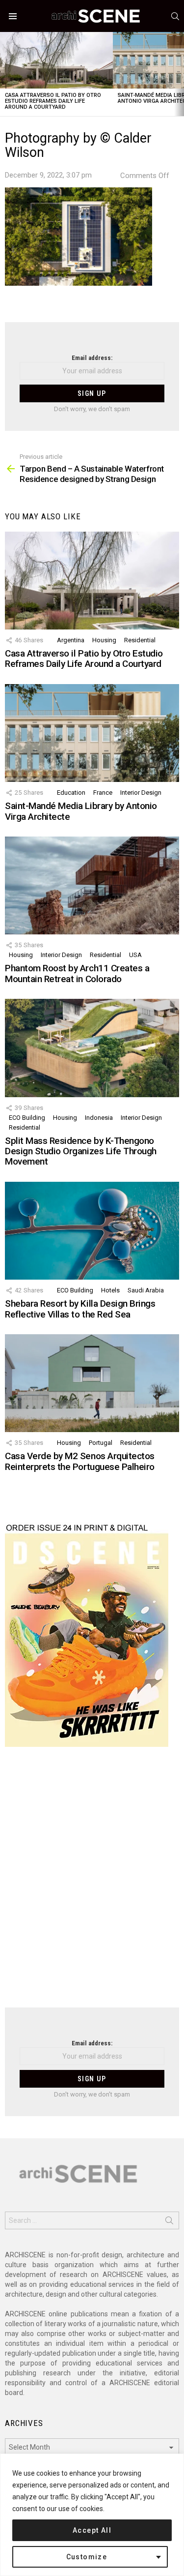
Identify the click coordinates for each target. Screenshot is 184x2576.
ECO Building (27, 1118)
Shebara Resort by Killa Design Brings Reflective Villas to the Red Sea (80, 1309)
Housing (104, 640)
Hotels (110, 1290)
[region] (92, 2515)
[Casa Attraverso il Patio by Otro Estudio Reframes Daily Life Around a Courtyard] (56, 60)
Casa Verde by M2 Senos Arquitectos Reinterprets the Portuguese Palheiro (80, 1461)
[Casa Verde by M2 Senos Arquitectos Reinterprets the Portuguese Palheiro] (92, 1383)
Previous (5, 74)
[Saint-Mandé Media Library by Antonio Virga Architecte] (92, 733)
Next (179, 74)
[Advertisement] (92, 1883)
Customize (87, 2557)
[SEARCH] (175, 16)
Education (71, 793)
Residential (140, 640)
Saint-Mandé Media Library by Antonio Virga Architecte (81, 811)
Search (169, 2222)
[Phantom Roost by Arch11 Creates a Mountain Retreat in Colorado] (92, 885)
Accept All (92, 2530)
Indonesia (99, 1118)
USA (135, 955)
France (103, 793)
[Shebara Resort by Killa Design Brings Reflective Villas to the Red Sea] (92, 1231)
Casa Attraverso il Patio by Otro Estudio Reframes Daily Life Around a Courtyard (53, 101)
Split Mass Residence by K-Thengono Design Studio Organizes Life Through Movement (81, 1151)
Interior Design (141, 793)
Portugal (101, 1443)
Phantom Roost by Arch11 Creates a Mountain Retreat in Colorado (77, 973)
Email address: (92, 358)
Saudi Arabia (146, 1290)
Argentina (71, 640)
